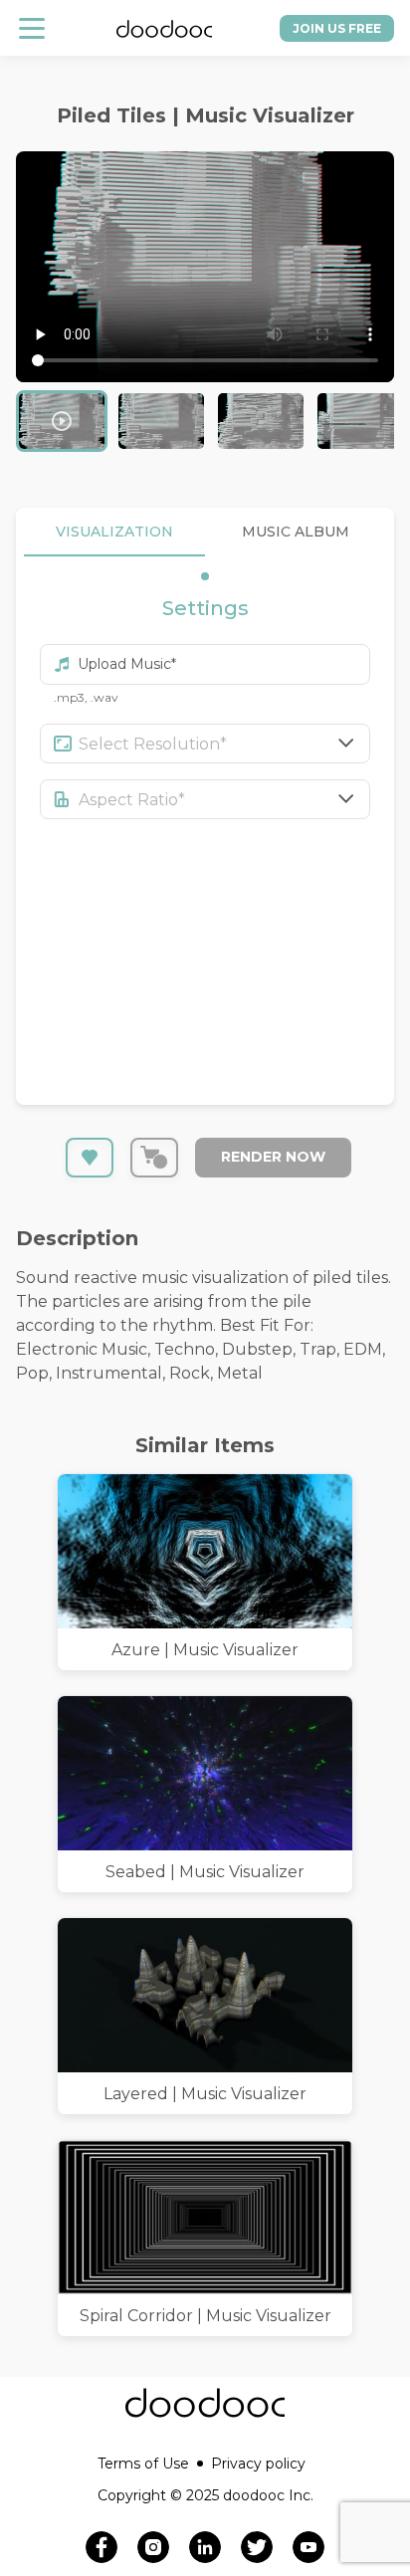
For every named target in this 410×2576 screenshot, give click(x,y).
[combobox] (225, 744)
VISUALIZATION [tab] (114, 532)
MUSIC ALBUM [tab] (296, 532)
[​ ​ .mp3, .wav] (205, 655)
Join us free (337, 28)
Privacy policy (258, 2464)
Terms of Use (143, 2464)
